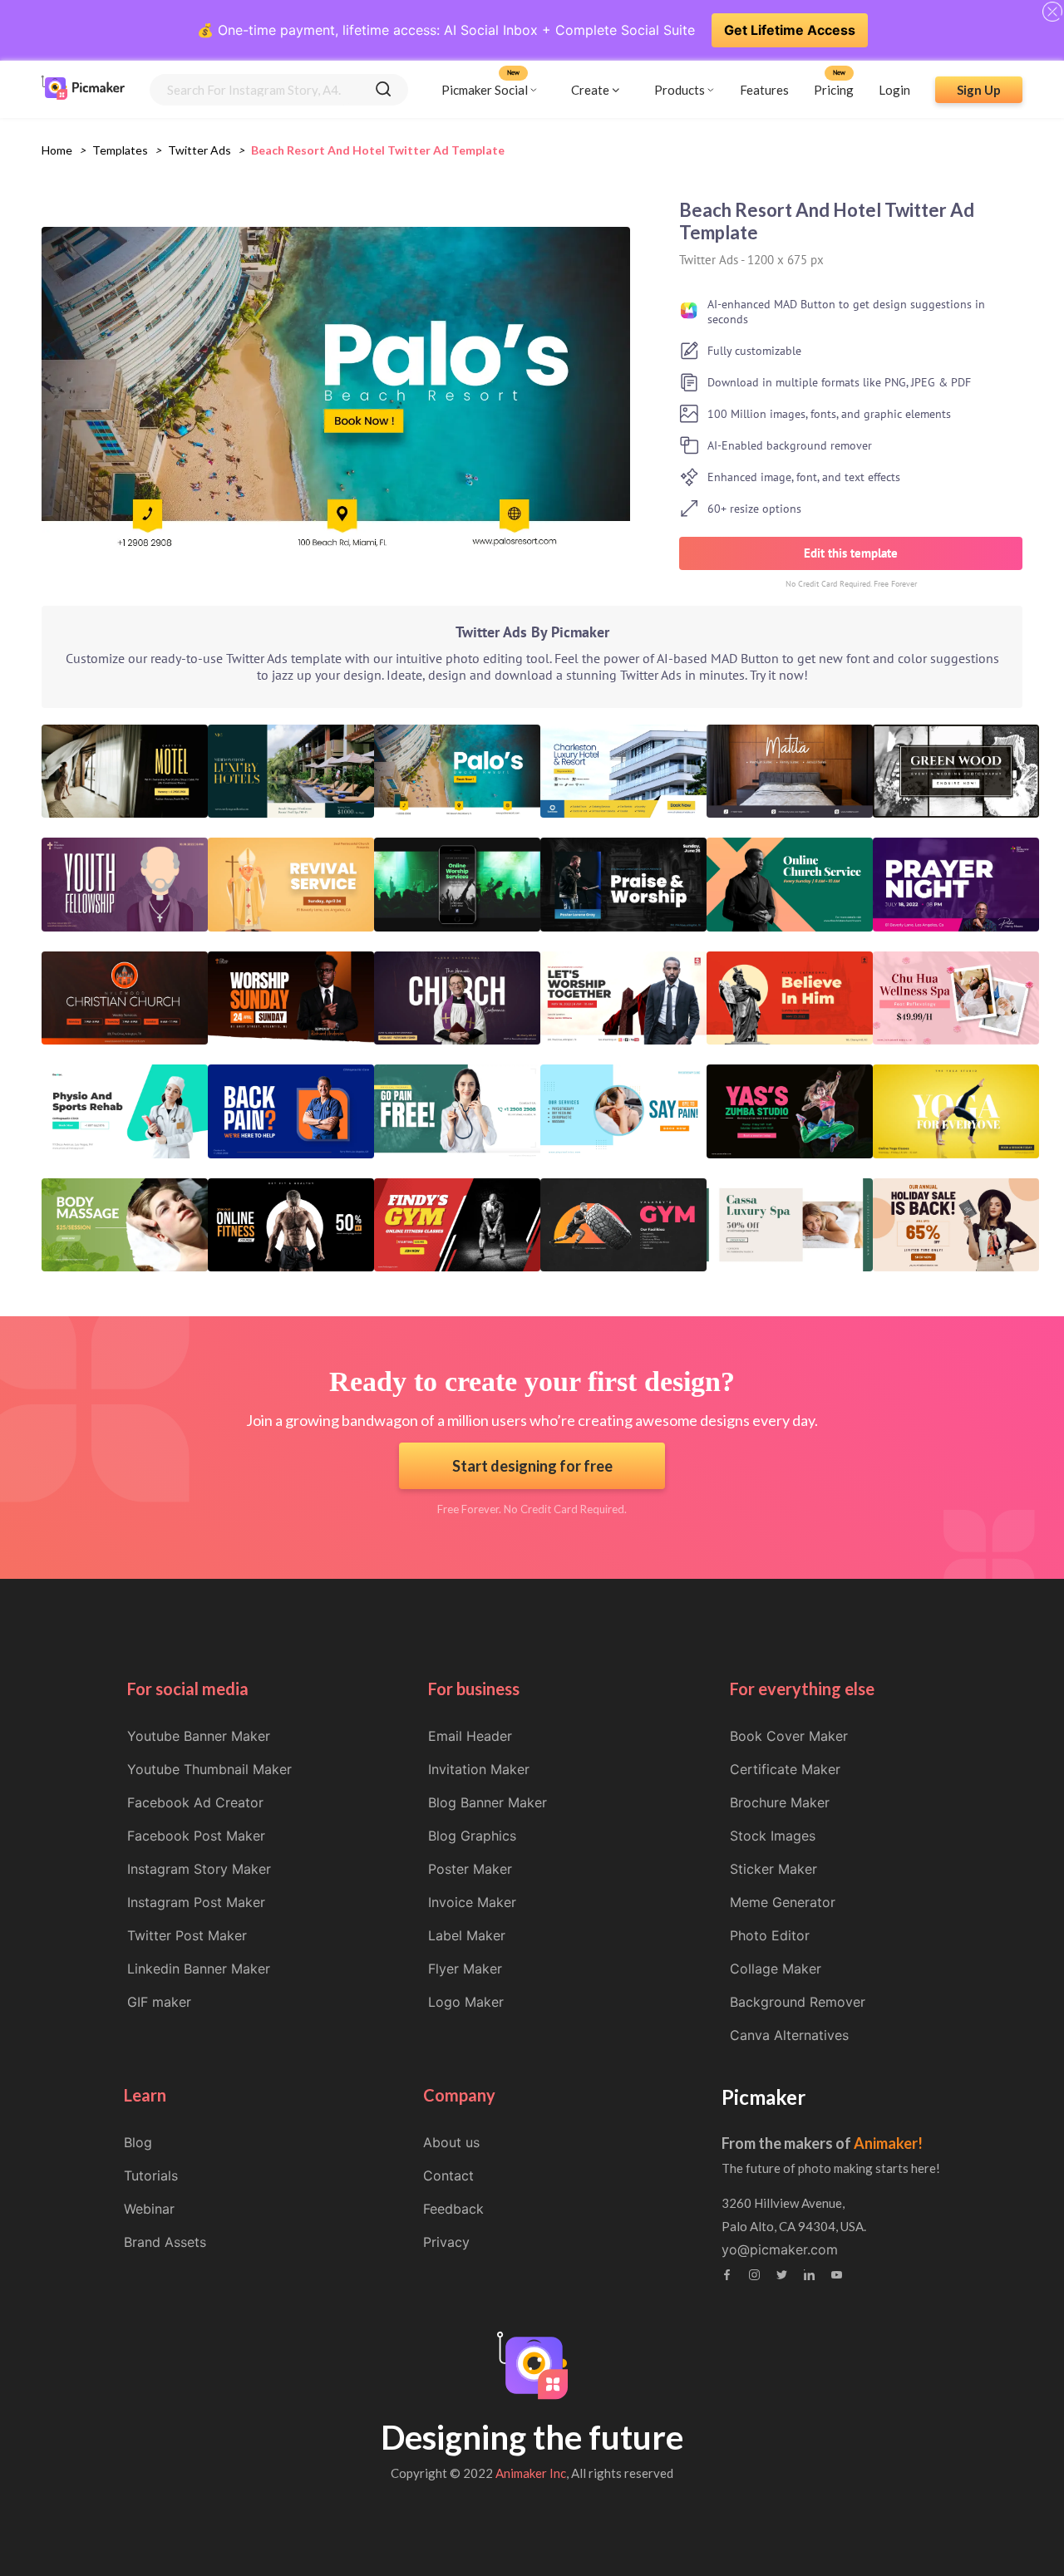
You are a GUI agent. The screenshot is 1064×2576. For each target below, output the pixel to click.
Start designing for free (532, 1466)
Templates (120, 150)
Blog (138, 2142)
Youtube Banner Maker (199, 1736)
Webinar (149, 2209)
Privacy (446, 2242)
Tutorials (151, 2175)
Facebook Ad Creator (195, 1802)
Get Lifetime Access (790, 30)
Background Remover (798, 2002)
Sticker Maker (773, 1869)
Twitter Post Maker (187, 1935)
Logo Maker (466, 2002)
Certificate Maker (785, 1769)
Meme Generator (783, 1902)
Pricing (834, 89)
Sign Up (979, 89)
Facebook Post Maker (196, 1836)
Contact (448, 2175)
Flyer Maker (465, 1969)
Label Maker (467, 1935)
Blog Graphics (472, 1836)
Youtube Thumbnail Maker (209, 1769)
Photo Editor (770, 1935)
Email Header (470, 1736)
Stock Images (773, 1836)
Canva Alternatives (789, 2035)
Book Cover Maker (789, 1736)
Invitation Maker (479, 1769)
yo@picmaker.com (780, 2249)
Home (57, 150)
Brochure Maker (780, 1802)
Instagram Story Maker (199, 1869)
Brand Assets (165, 2242)
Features (764, 89)
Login (894, 89)
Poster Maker (470, 1869)
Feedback (453, 2209)
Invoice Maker (472, 1902)
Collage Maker (776, 1969)
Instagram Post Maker (196, 1902)
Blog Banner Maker (488, 1802)
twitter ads (199, 150)
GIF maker (159, 2002)
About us (451, 2142)
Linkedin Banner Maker (199, 1969)
